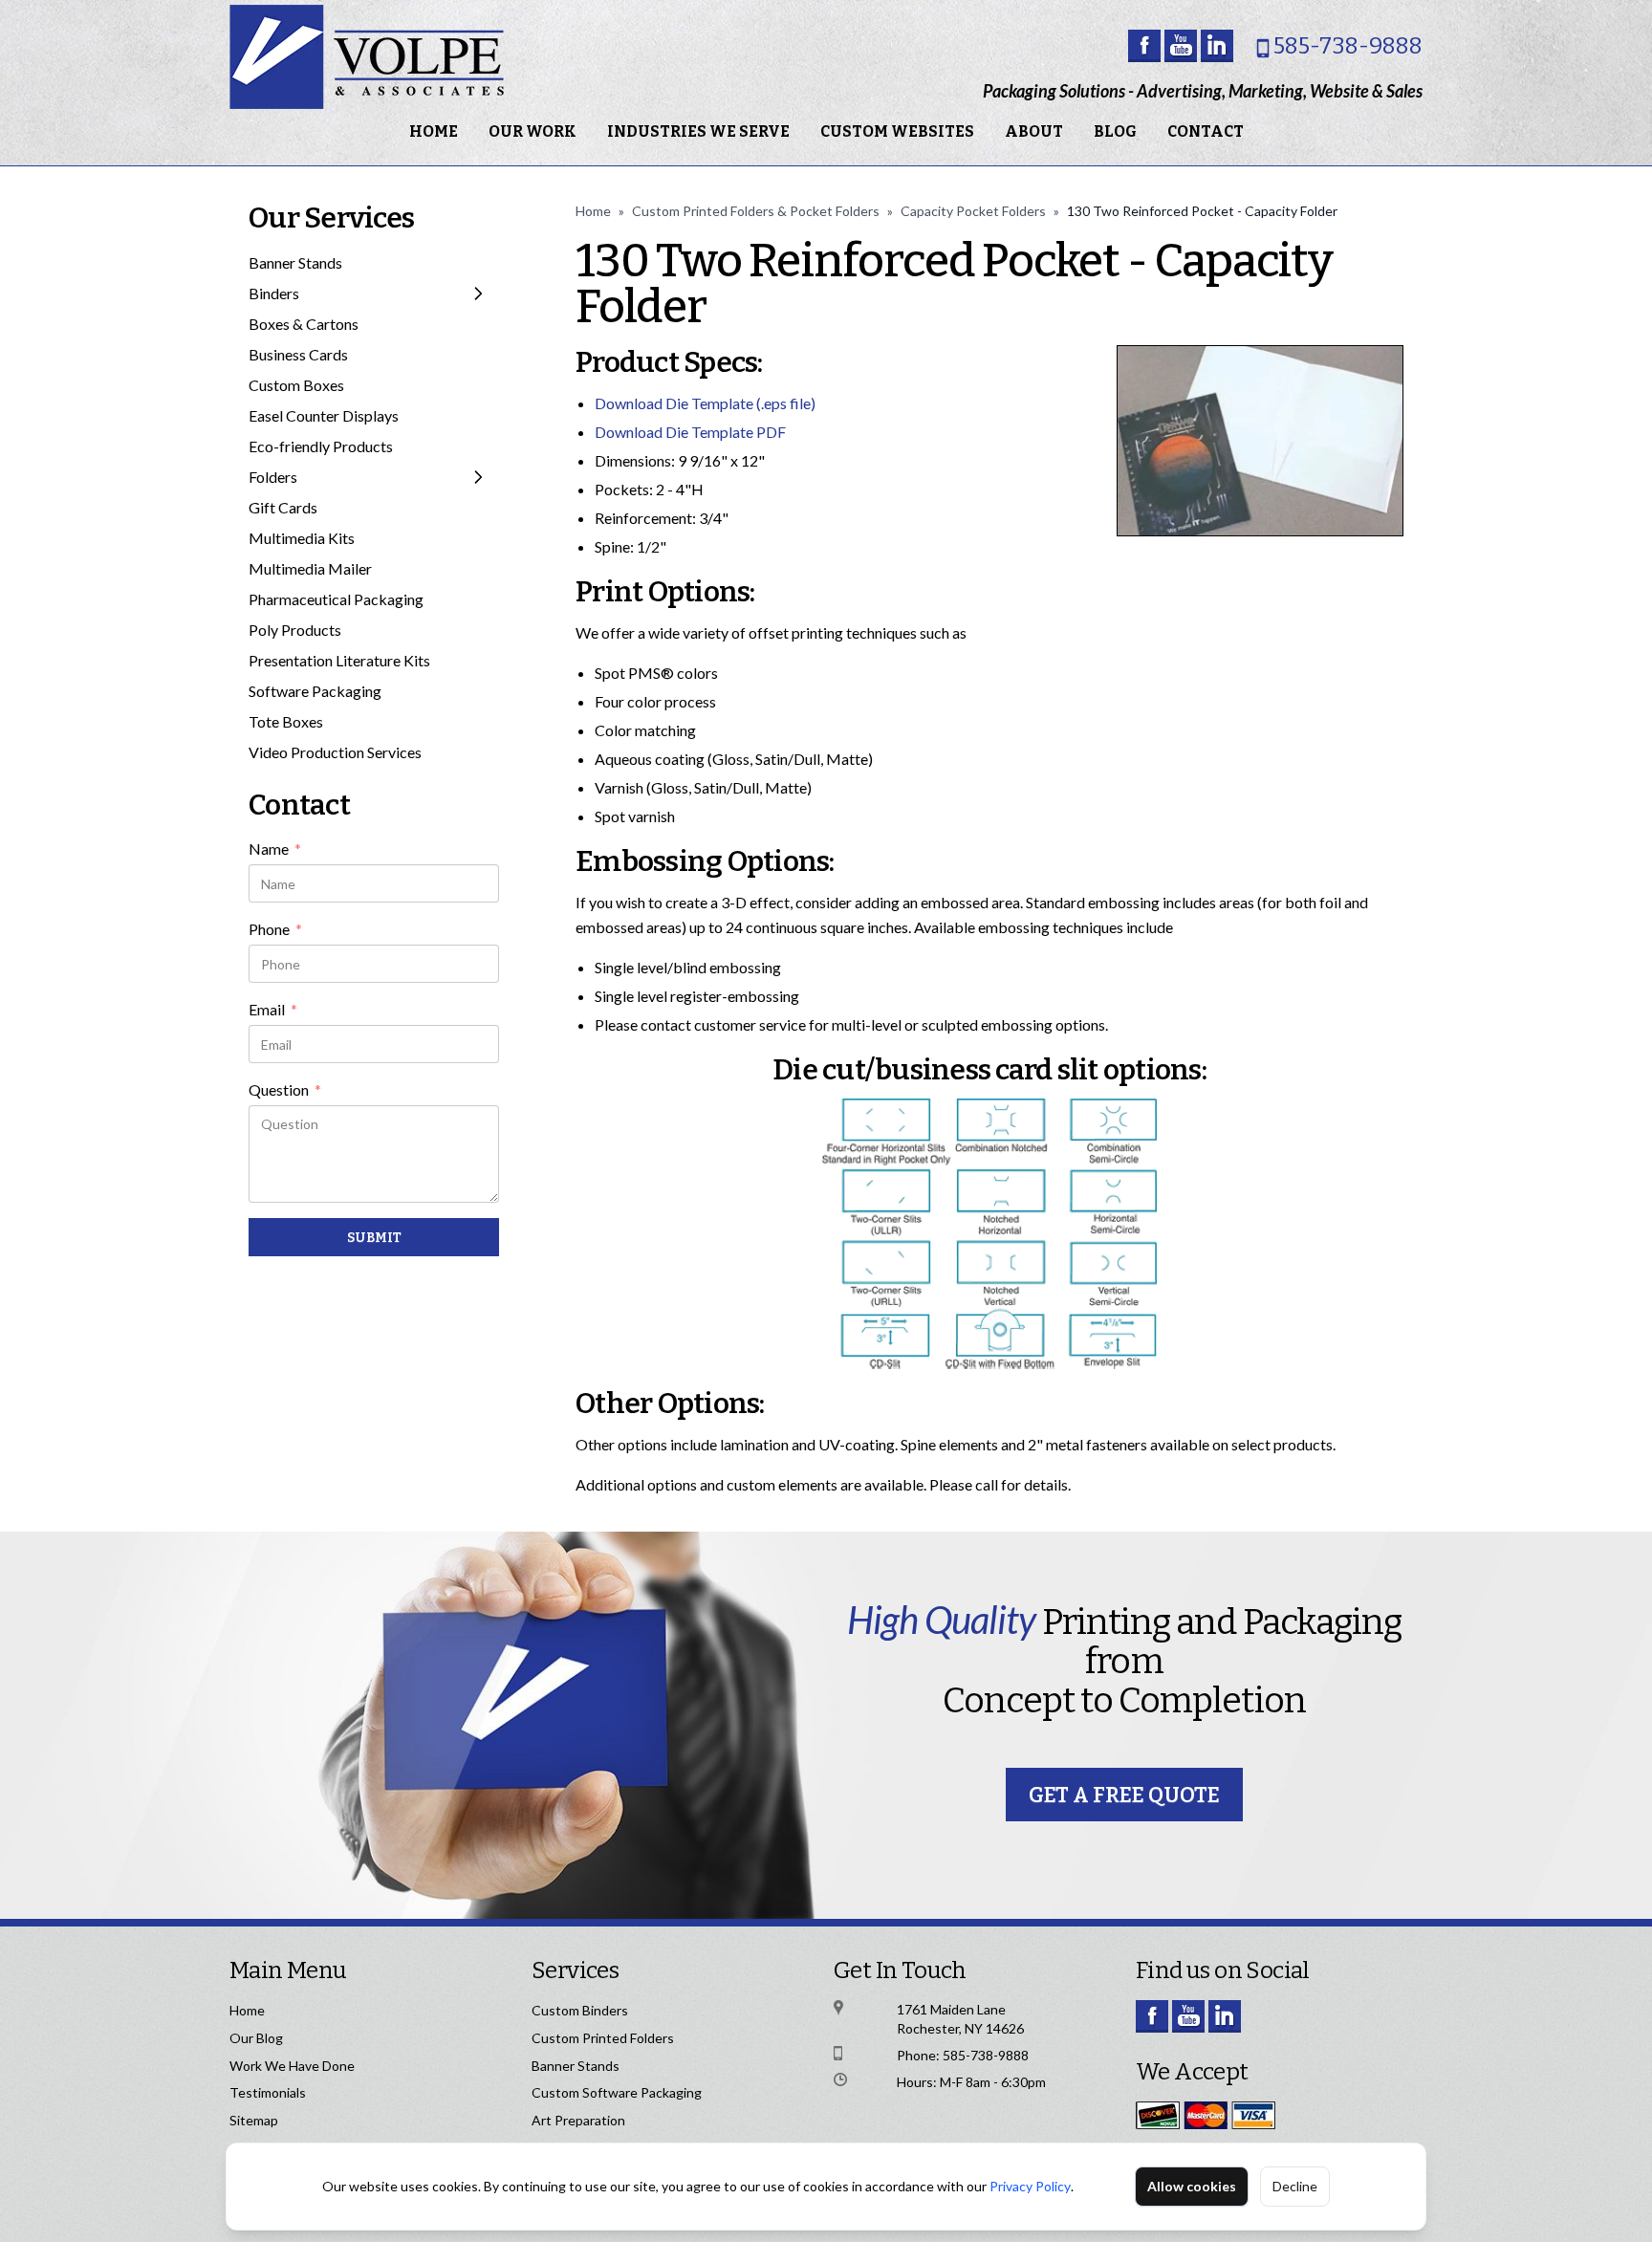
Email (273, 1011)
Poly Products (295, 630)
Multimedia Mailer (310, 568)
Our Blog (256, 2038)
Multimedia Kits (302, 538)
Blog (1115, 131)
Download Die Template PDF (690, 432)
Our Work (533, 131)
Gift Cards (283, 507)
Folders (273, 477)
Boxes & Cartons (304, 324)
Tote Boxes (286, 721)
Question (285, 1091)
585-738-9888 (1348, 46)
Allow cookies (1192, 2186)
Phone (275, 930)
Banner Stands (295, 262)
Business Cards (298, 354)
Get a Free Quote (1124, 1795)
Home (434, 131)
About (1034, 131)
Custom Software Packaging (617, 2092)
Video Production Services (335, 752)
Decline (1295, 2186)
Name (275, 850)
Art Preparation (578, 2120)
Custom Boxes (296, 385)
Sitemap (254, 2120)
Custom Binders (580, 2010)
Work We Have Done (292, 2066)
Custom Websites (897, 131)
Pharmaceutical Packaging (336, 599)
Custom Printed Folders (603, 2038)
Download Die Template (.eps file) (705, 403)
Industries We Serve (698, 131)
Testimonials (268, 2092)
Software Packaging (315, 691)
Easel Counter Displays (324, 415)
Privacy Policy (1030, 2186)
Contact (1206, 131)
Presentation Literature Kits (339, 660)
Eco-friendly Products (321, 446)
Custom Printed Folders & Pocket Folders (756, 211)
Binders (274, 293)
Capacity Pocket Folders (973, 211)
